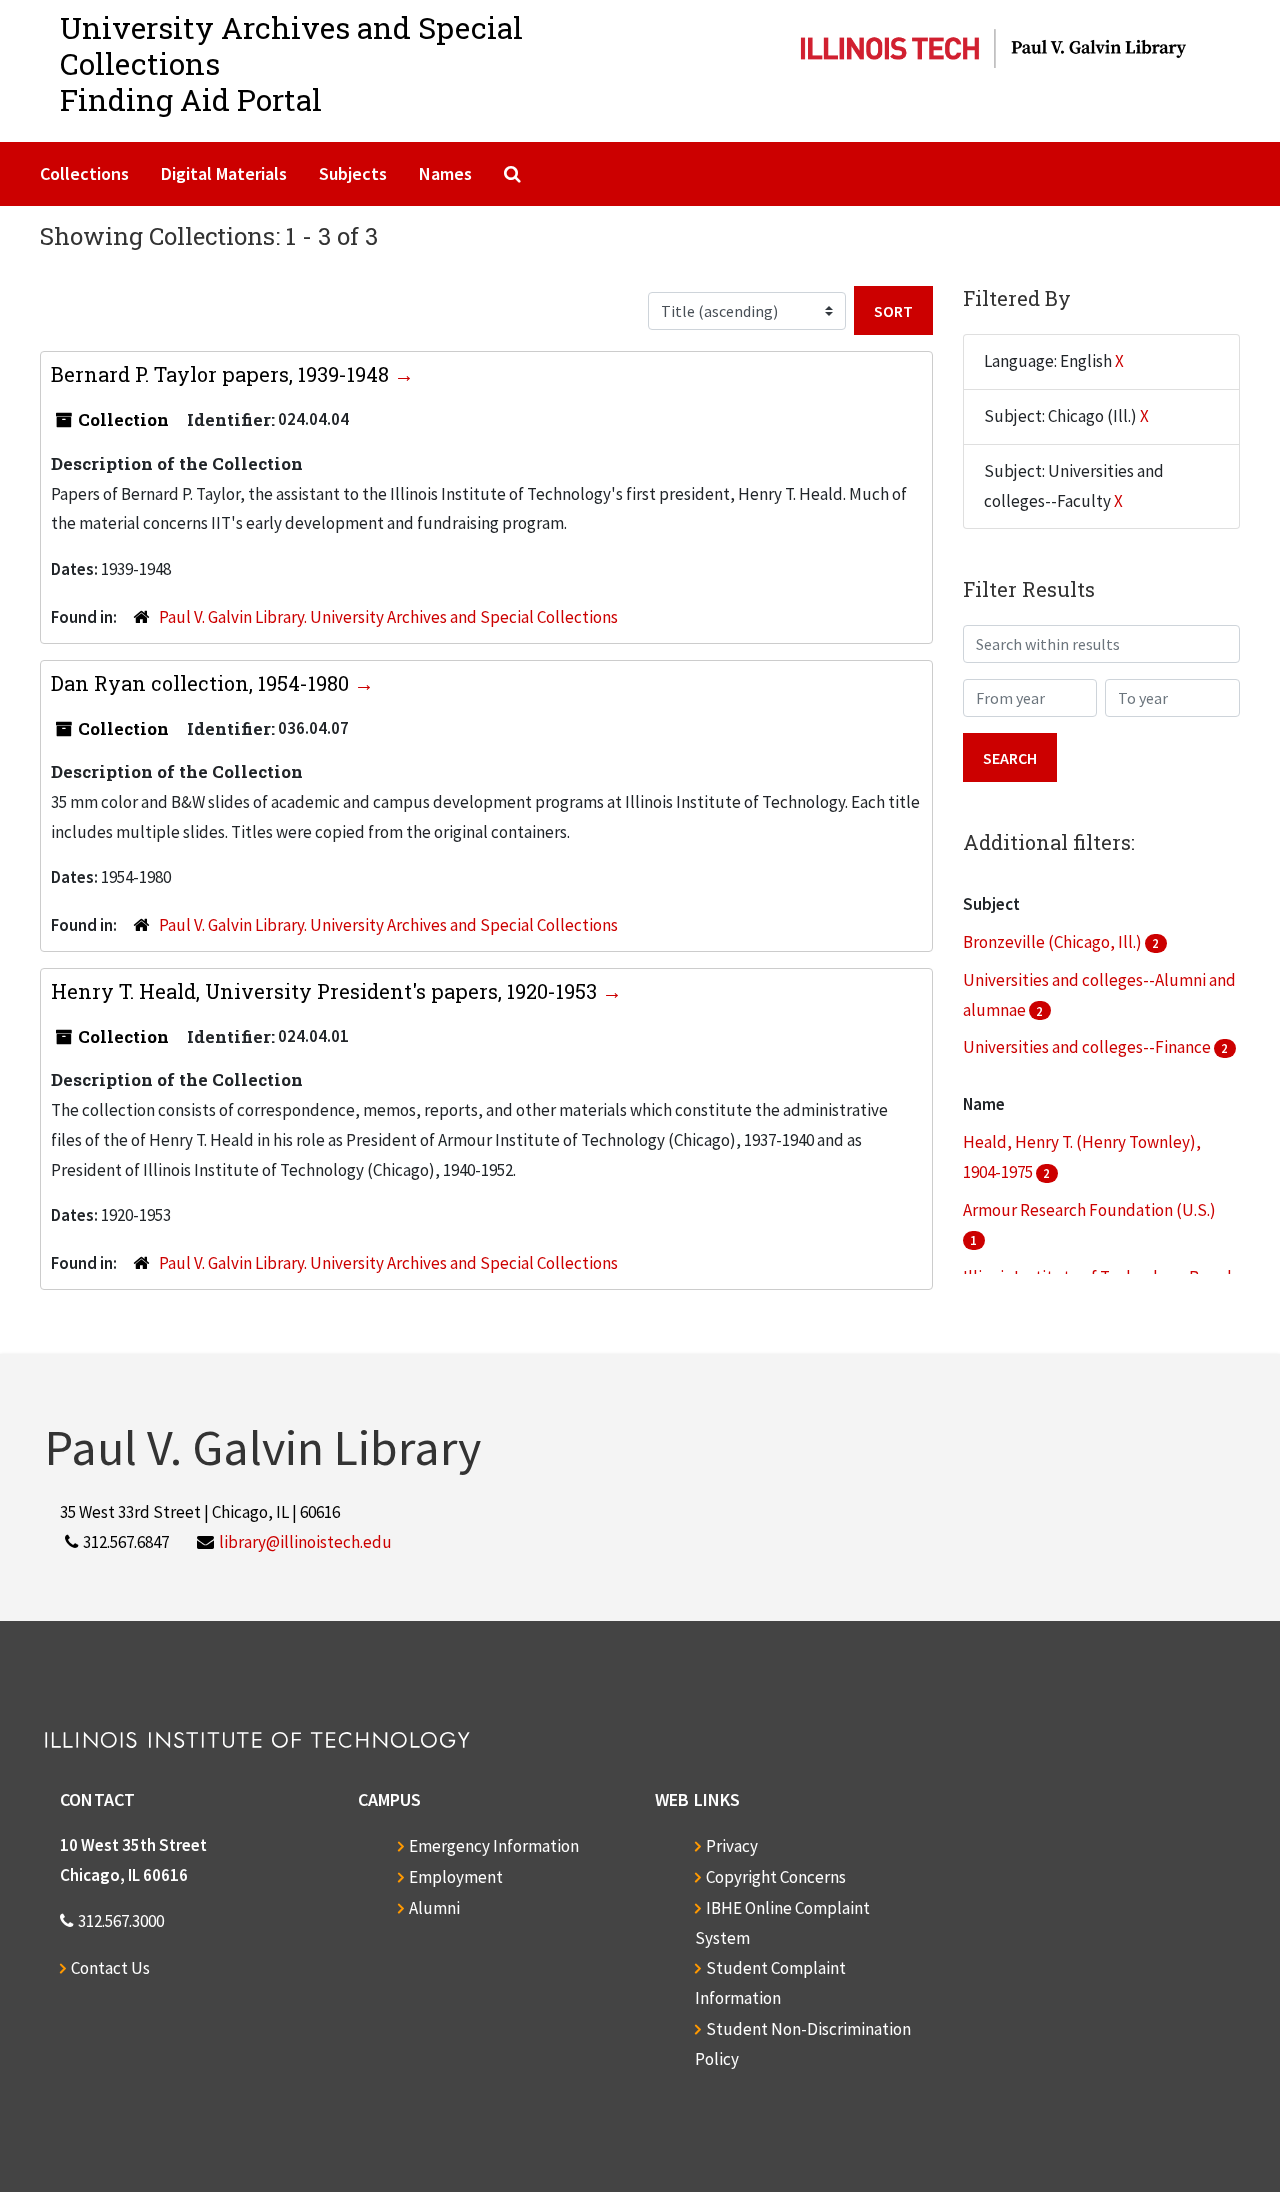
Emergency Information (494, 1846)
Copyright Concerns (776, 1877)
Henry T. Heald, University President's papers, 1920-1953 (326, 991)
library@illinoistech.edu (305, 1542)
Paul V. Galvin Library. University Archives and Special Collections (388, 617)
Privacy (732, 1846)
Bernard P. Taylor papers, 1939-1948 (222, 374)
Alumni (434, 1908)
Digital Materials (224, 173)
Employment (456, 1877)
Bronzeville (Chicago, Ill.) (1054, 942)
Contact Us (110, 1968)
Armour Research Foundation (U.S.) (1089, 1210)
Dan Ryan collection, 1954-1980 (202, 683)
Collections (84, 173)
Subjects (353, 173)
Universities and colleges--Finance (1088, 1047)
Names (445, 173)
